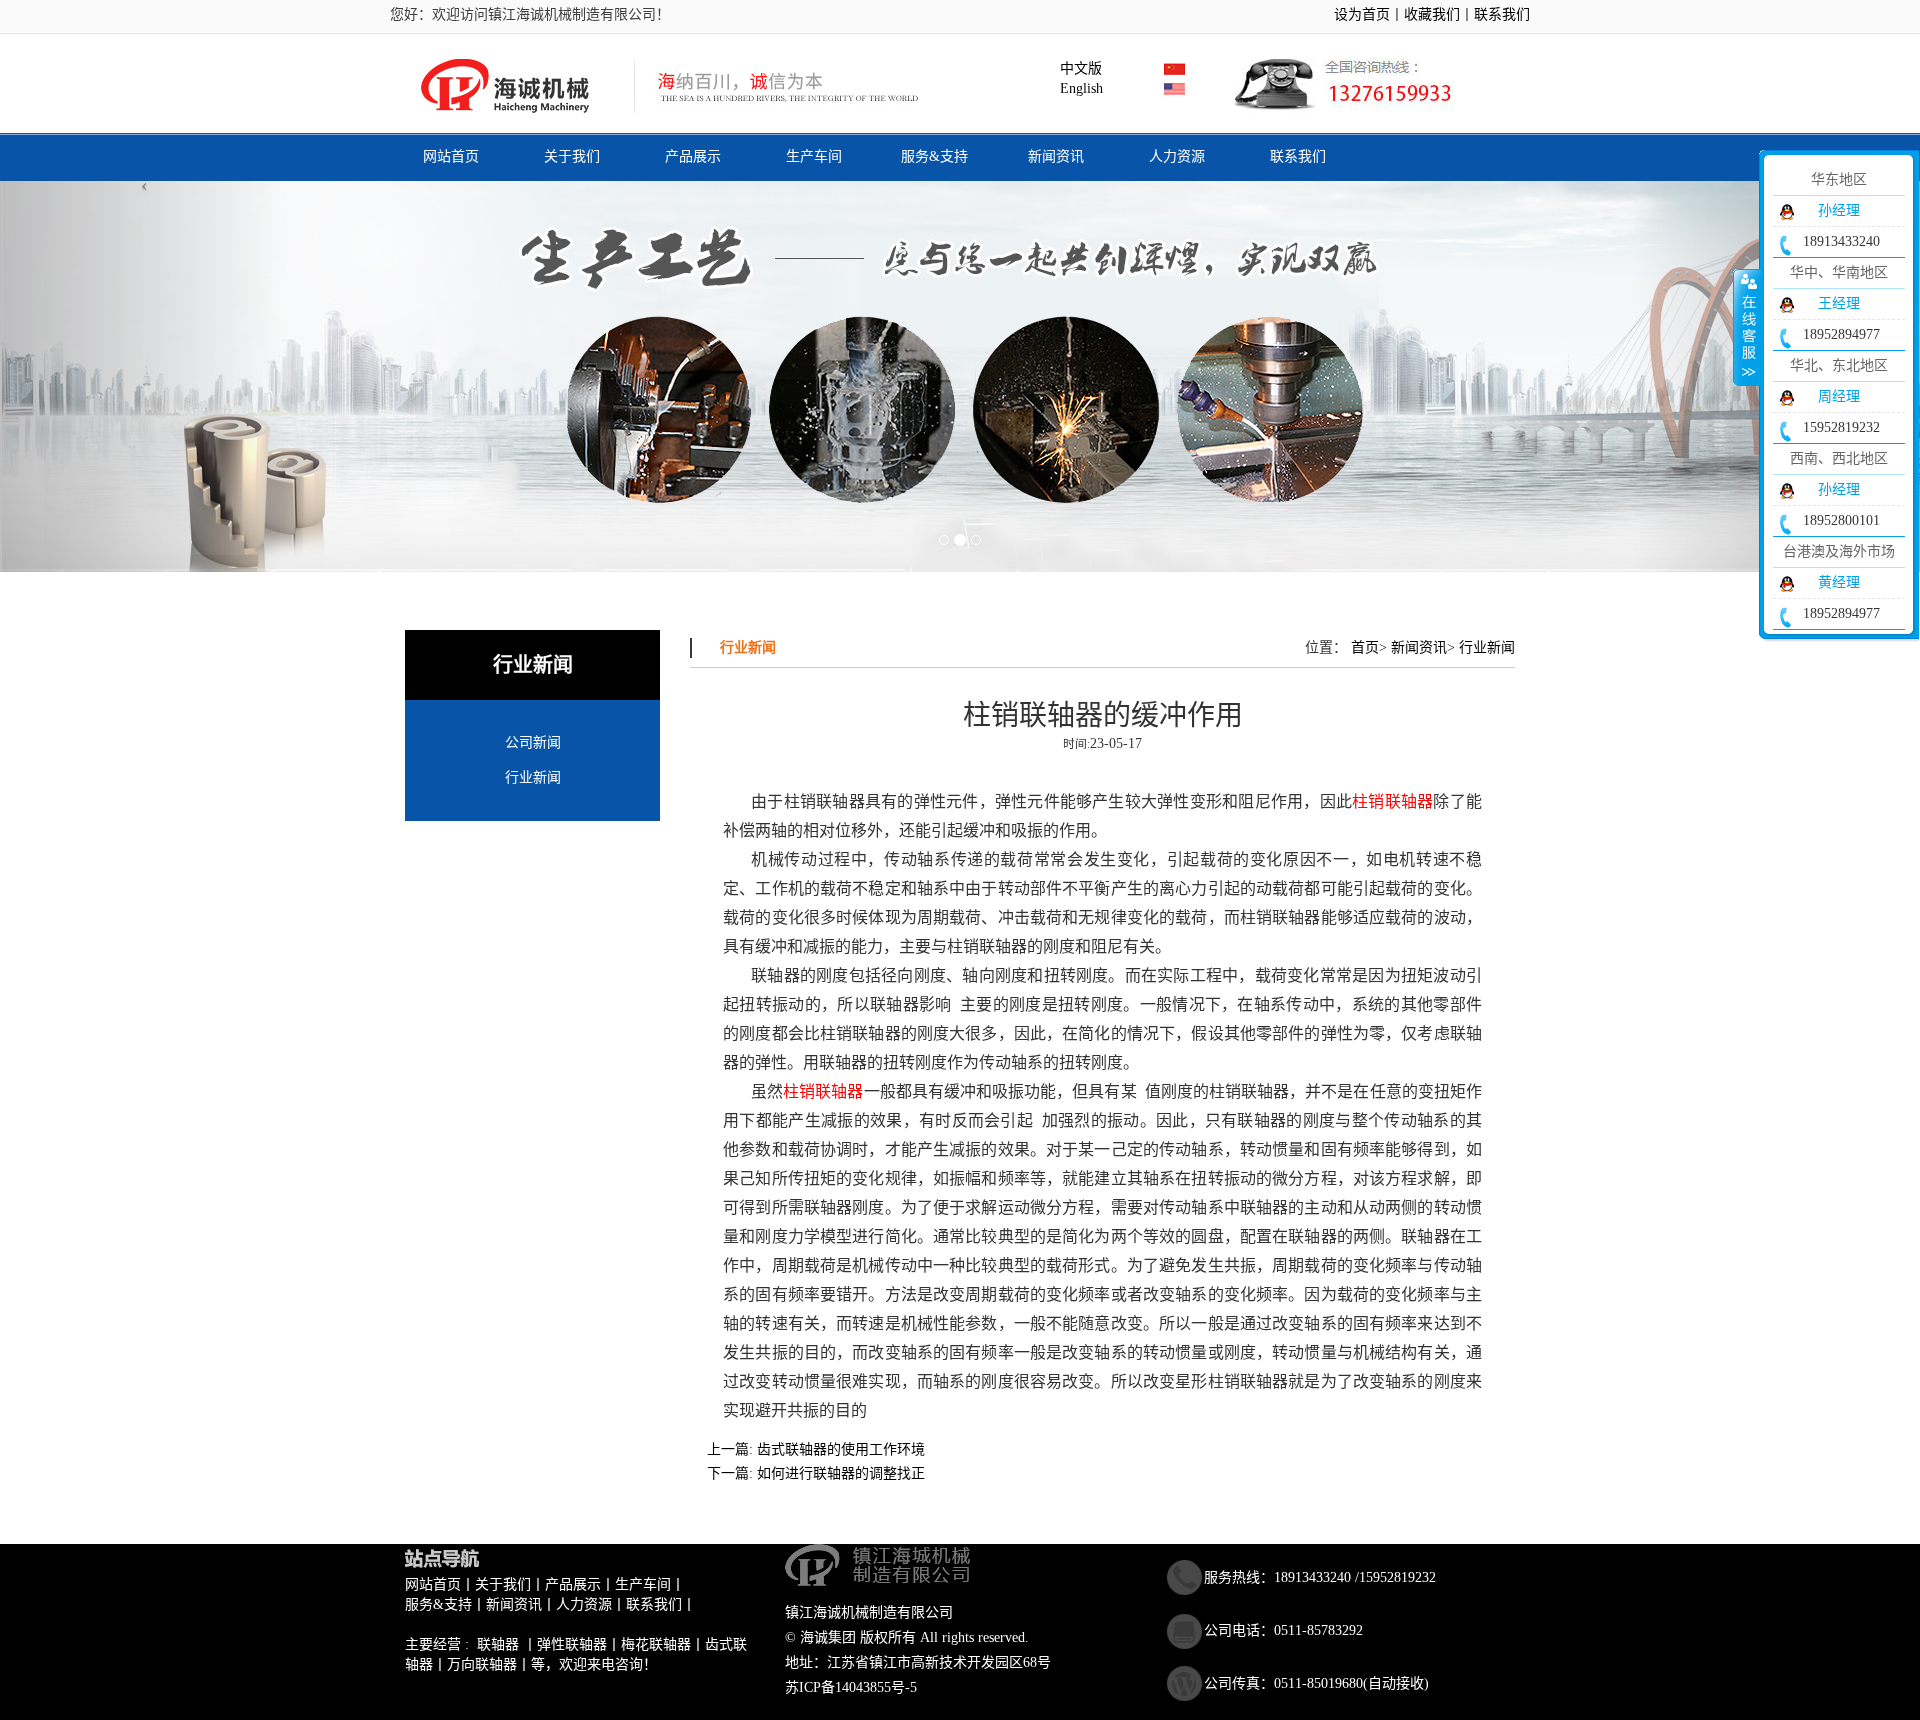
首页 (1365, 647)
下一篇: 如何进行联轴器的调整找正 (816, 1473)
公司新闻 (533, 742)
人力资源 (1177, 156)
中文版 (1077, 68)
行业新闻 (533, 777)
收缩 (1747, 327)
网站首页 (451, 156)
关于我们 (572, 156)
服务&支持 (934, 156)
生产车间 (814, 156)
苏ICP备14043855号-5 (851, 1687)
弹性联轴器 (572, 1644)
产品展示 (693, 156)
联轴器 (498, 1644)
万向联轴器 (482, 1664)
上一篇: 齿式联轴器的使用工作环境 (816, 1449)
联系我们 (1502, 14)
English (1077, 88)
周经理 (1839, 396)
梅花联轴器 (656, 1644)
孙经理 (1839, 210)
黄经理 (1839, 582)
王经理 (1839, 303)
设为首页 (1362, 14)
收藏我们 (1432, 14)
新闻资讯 (1056, 156)
